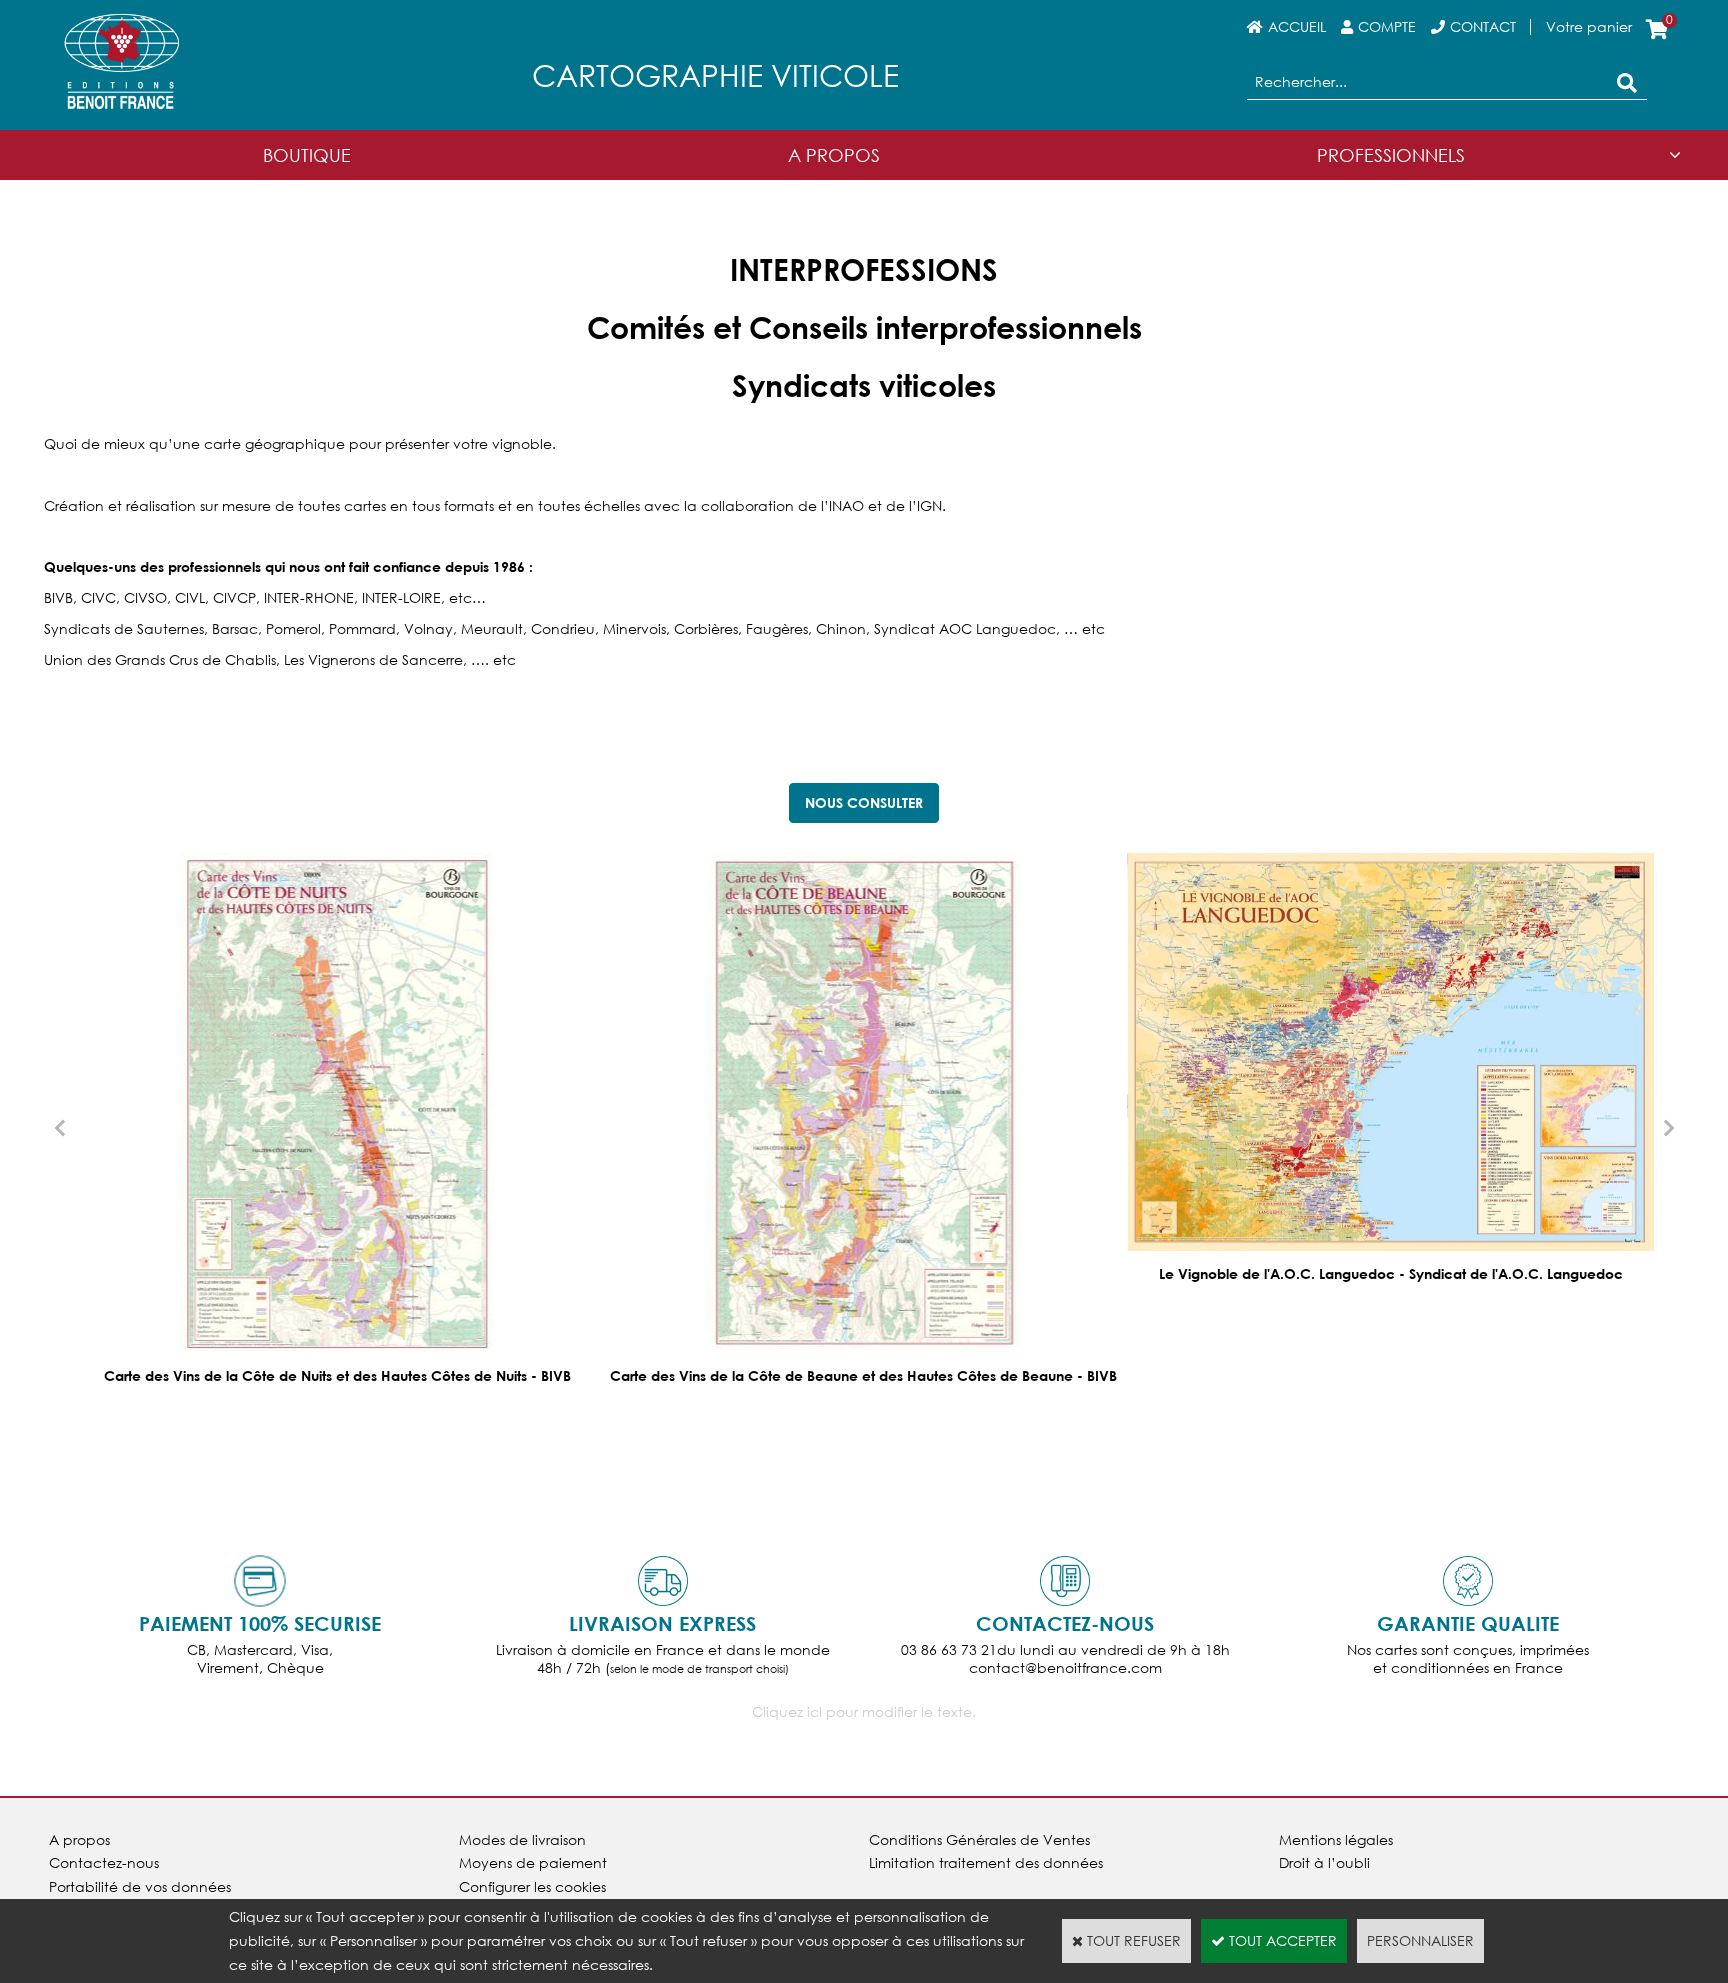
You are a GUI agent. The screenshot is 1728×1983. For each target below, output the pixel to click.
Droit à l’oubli (1324, 1862)
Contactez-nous (104, 1862)
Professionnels (1391, 155)
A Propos (834, 155)
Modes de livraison (522, 1839)
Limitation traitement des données (986, 1862)
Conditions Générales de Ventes (979, 1839)
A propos (79, 1839)
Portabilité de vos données (140, 1886)
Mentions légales (1336, 1839)
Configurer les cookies (532, 1886)
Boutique (307, 155)
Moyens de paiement (533, 1862)
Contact (1483, 26)
